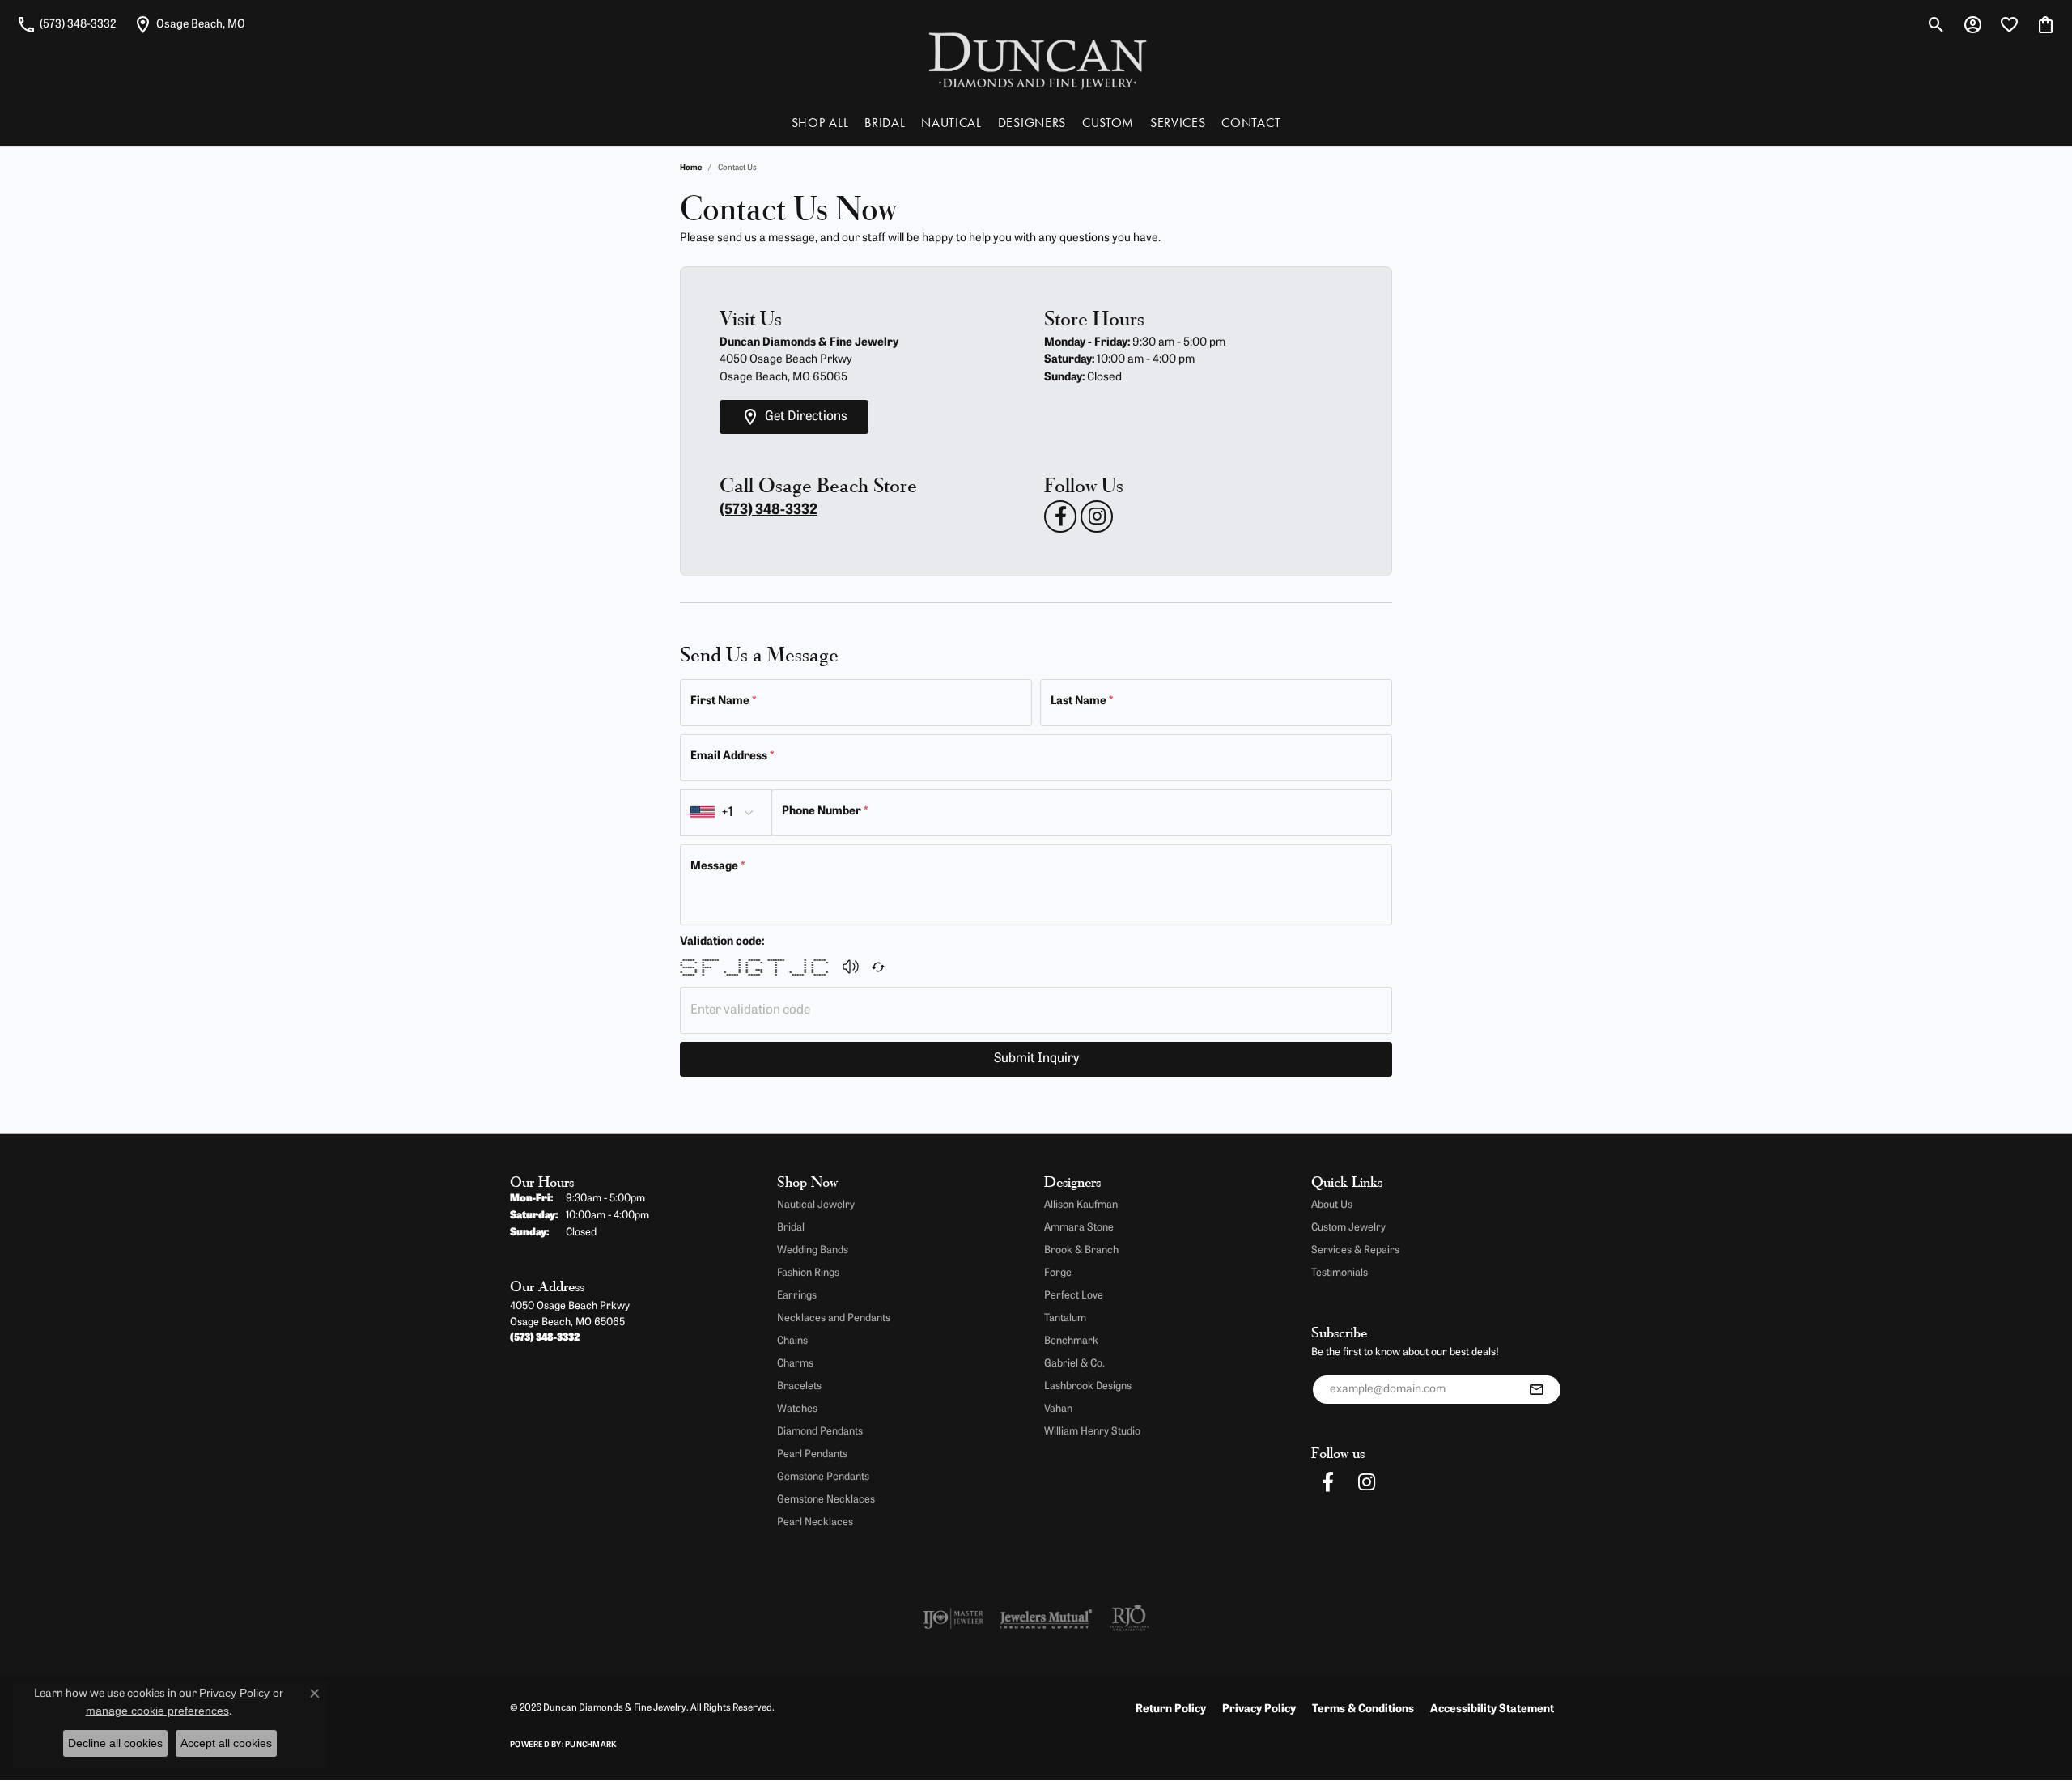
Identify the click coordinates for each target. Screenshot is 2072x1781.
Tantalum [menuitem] (1065, 1318)
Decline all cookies (115, 1743)
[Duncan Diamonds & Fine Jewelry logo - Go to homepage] (1036, 60)
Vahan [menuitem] (1058, 1409)
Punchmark (590, 1745)
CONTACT (1251, 123)
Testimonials (1340, 1273)
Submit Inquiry (1036, 1059)
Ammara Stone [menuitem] (1079, 1228)
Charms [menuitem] (795, 1364)
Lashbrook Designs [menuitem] (1088, 1386)
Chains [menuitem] (792, 1341)
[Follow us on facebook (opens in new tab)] (1060, 516)
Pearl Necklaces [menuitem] (815, 1522)
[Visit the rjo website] (1129, 1618)
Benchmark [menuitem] (1071, 1341)
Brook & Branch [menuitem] (1081, 1250)
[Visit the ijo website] (953, 1618)
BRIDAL (885, 123)
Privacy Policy (1259, 1709)
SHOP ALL (820, 123)
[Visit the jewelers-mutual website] (1046, 1618)
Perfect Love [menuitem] (1074, 1296)
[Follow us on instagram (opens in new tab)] (1097, 516)
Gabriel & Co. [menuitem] (1074, 1364)
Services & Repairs (1355, 1250)
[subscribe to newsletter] (1536, 1390)
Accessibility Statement (1492, 1709)
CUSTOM (1108, 123)
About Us (1332, 1205)
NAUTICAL (951, 123)
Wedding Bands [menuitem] (813, 1250)
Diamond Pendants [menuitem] (820, 1432)
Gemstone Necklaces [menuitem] (826, 1500)
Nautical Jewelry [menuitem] (816, 1205)
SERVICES (1178, 123)
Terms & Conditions (1363, 1709)
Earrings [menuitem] (797, 1296)
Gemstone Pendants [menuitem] (823, 1477)
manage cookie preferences (157, 1711)
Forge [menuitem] (1058, 1273)
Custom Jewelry (1348, 1228)
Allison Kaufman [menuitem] (1081, 1205)
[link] (66, 24)
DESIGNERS (1032, 123)
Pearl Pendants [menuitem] (812, 1454)
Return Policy (1171, 1709)
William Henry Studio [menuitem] (1092, 1432)
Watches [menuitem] (797, 1409)
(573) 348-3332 (769, 511)
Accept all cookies (226, 1743)
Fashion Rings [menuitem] (808, 1273)
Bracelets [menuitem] (799, 1386)
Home (691, 168)
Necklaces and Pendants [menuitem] (834, 1318)
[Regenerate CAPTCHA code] (878, 967)
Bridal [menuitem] (791, 1228)
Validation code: (722, 942)
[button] (1936, 24)
